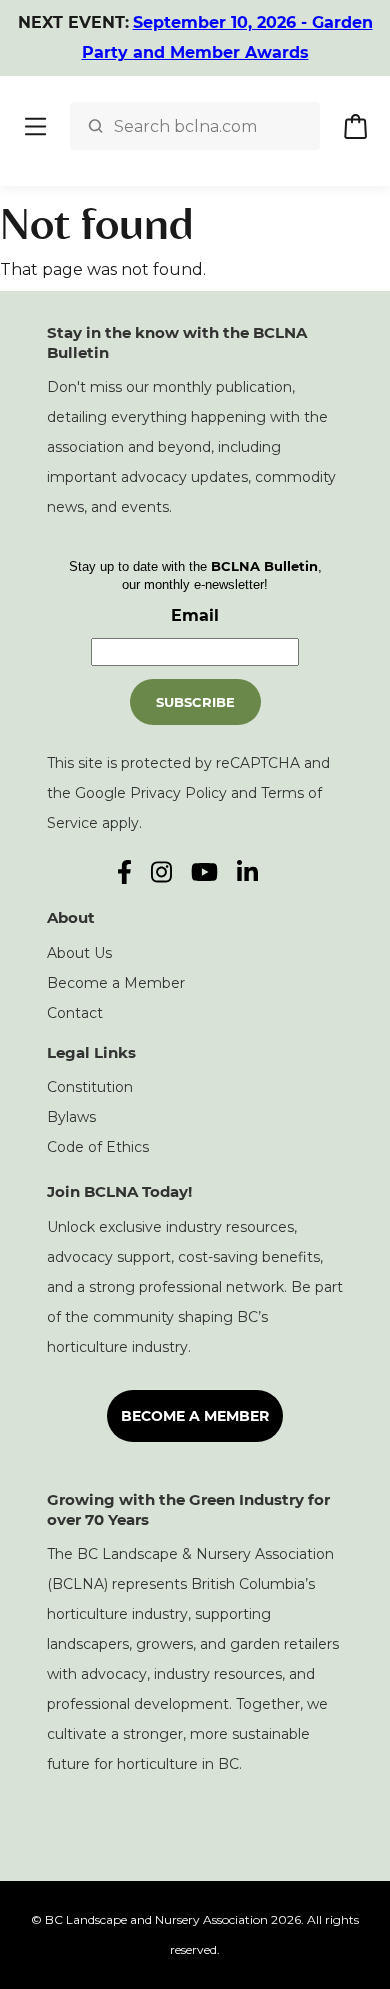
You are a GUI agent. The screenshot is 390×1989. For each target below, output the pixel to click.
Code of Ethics (98, 1147)
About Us (79, 953)
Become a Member (116, 983)
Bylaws (71, 1117)
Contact (75, 1013)
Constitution (90, 1087)
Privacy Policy (178, 793)
